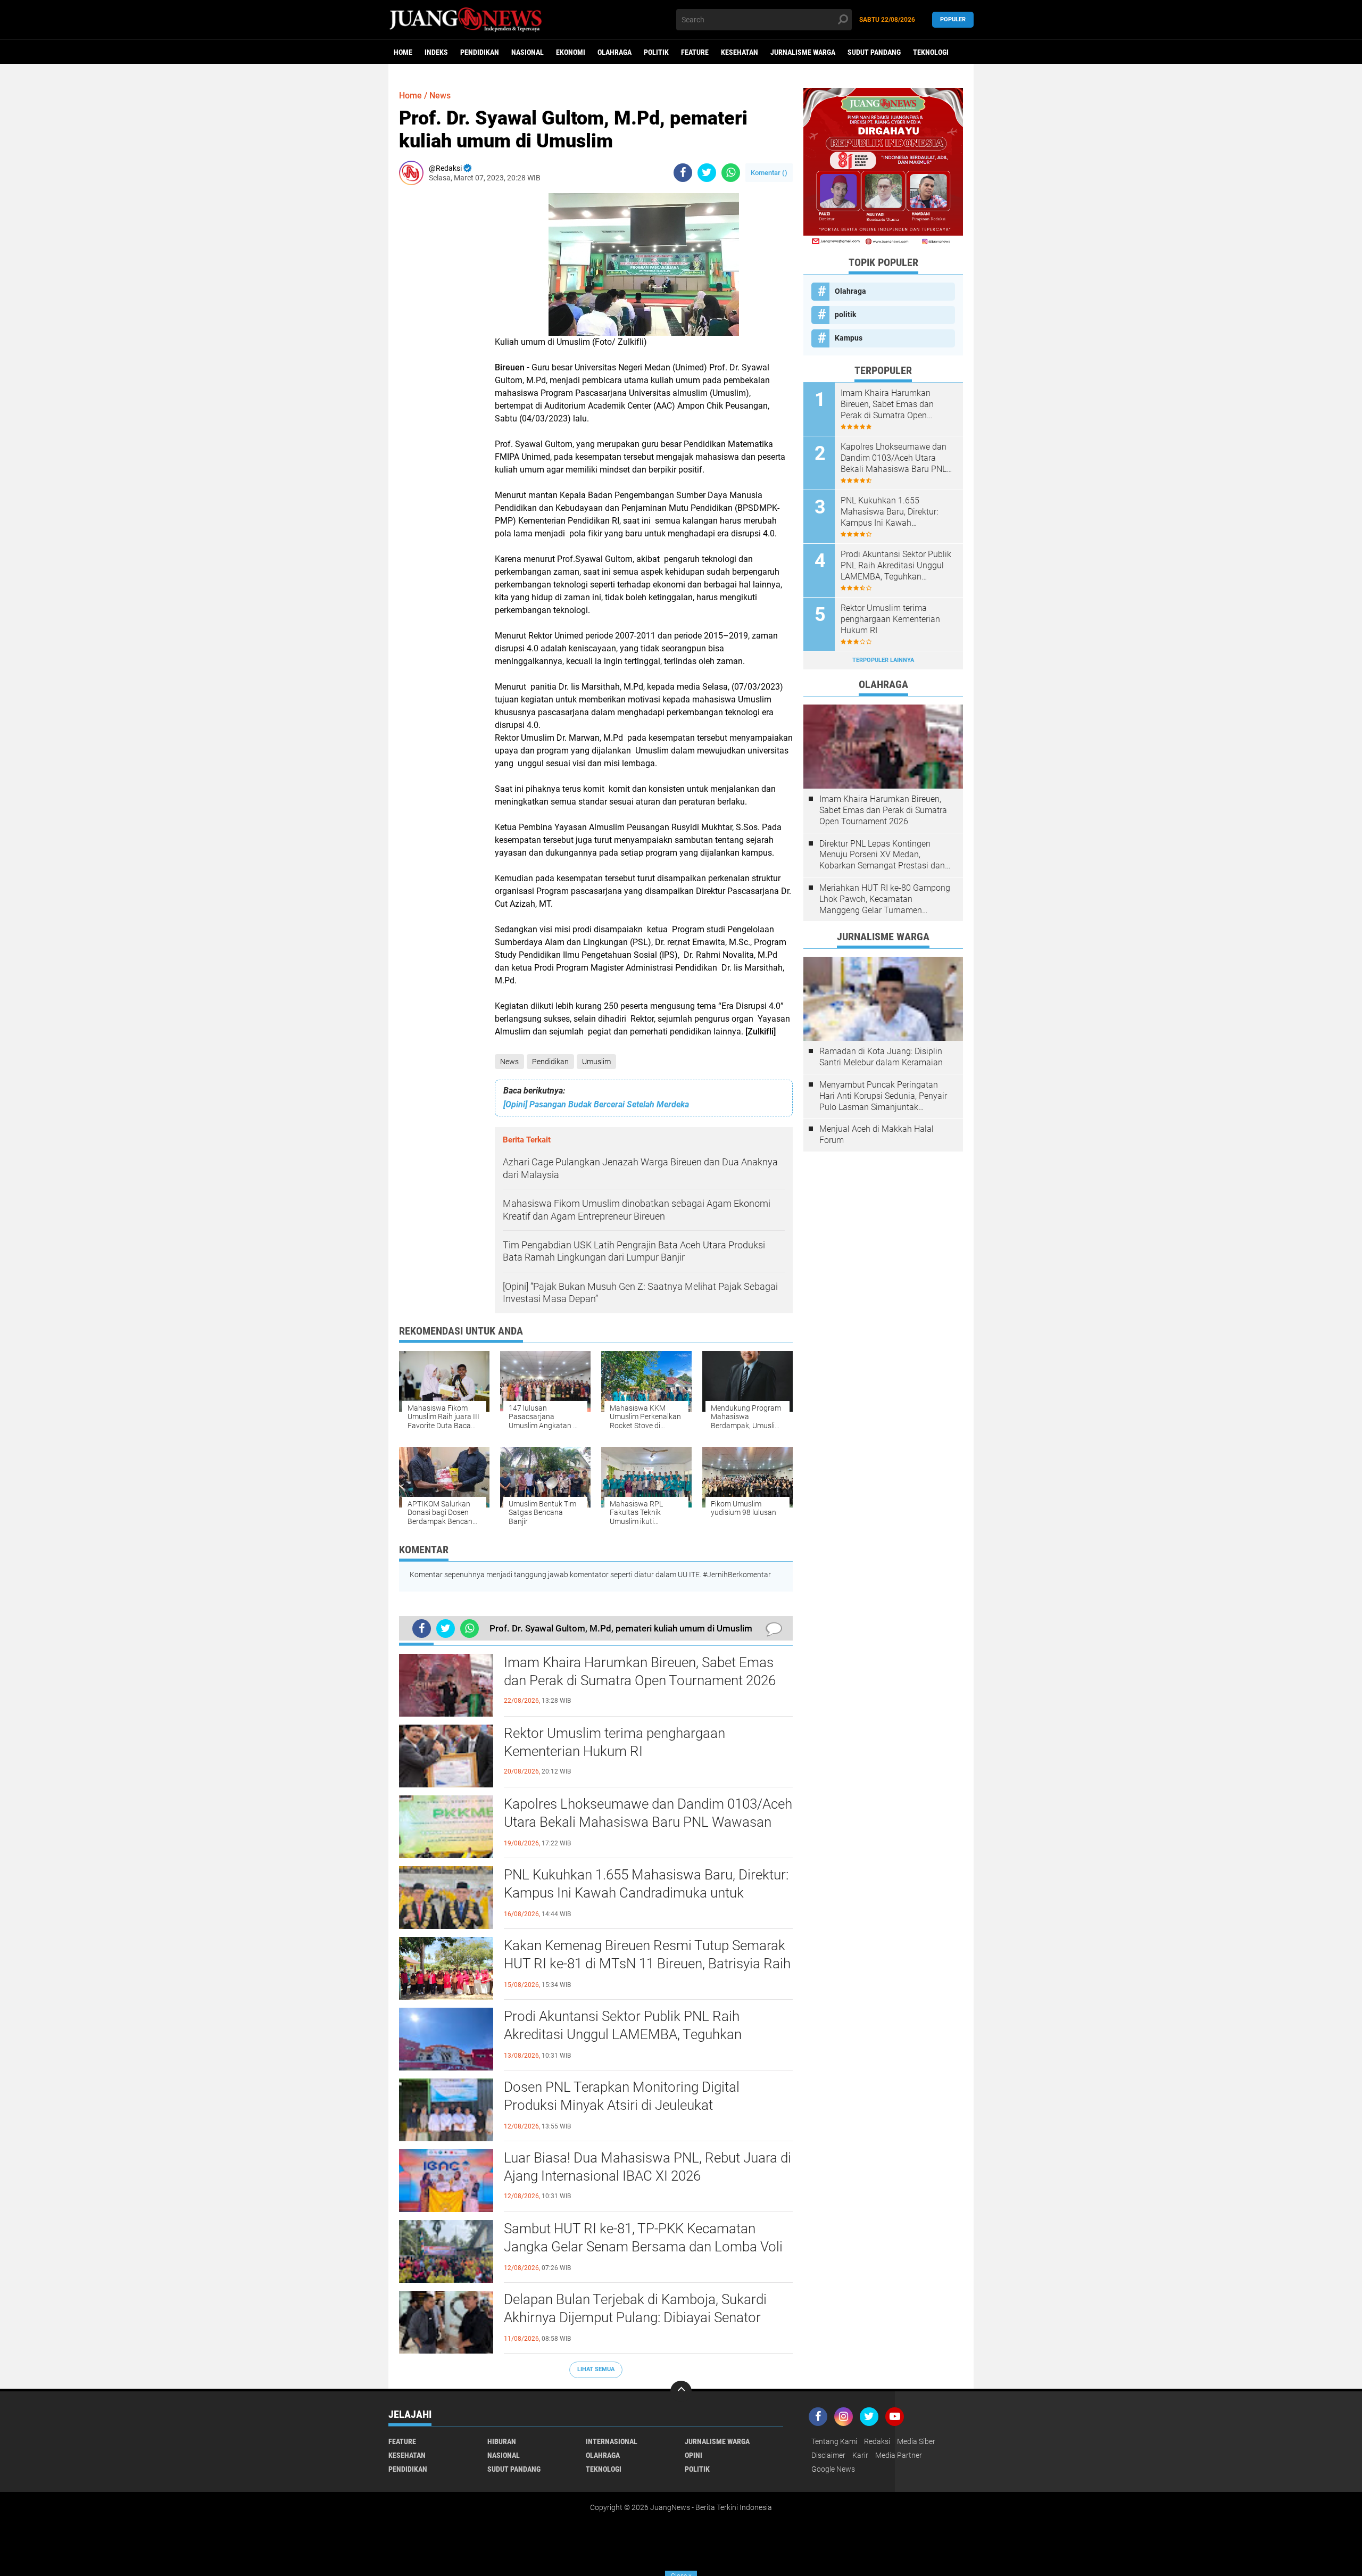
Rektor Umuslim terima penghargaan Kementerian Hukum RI (614, 1742)
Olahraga (614, 52)
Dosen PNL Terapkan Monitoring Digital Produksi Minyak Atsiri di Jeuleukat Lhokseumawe (622, 2105)
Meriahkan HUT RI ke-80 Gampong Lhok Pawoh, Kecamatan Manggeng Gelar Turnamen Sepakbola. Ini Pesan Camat (885, 899)
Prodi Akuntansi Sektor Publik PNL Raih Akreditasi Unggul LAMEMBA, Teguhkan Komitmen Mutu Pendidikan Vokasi (623, 2034)
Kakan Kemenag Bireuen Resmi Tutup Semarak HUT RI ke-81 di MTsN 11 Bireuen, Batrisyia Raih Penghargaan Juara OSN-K (647, 1964)
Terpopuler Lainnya (883, 660)
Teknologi (931, 52)
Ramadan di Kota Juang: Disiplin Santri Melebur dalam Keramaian (881, 1057)
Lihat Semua (596, 2369)
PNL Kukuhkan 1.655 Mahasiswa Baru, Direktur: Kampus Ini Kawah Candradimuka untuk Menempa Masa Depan (646, 1893)
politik (656, 52)
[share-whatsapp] (731, 173)
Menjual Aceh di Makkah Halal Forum (877, 1134)
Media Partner (899, 2455)
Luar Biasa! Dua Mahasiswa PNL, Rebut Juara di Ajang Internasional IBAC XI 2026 (647, 2167)
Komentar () (769, 173)
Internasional (612, 2441)
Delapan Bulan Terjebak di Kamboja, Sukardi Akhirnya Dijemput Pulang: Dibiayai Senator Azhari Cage (635, 2317)
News (509, 1062)
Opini (694, 2455)
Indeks (436, 52)
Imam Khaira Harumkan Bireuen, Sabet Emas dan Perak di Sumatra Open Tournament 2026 (640, 1671)
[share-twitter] (707, 173)
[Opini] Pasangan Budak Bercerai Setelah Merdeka (596, 1104)
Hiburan (502, 2441)
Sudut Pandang (874, 52)
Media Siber (916, 2441)
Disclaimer (828, 2455)
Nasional (528, 52)
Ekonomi (571, 52)
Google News (833, 2469)
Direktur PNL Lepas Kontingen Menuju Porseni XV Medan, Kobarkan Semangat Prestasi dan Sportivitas (882, 855)
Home (403, 52)
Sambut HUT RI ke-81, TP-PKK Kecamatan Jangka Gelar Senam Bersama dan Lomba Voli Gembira (643, 2247)
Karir (860, 2455)
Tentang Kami (834, 2441)
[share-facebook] (683, 173)
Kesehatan (740, 52)
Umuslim (596, 1062)
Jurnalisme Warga (803, 52)
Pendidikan (480, 52)
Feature (695, 52)
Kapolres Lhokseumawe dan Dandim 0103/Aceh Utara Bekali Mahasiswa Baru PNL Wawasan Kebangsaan (648, 1822)
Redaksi (877, 2441)
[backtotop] (681, 2391)
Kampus (849, 338)
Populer (953, 19)
